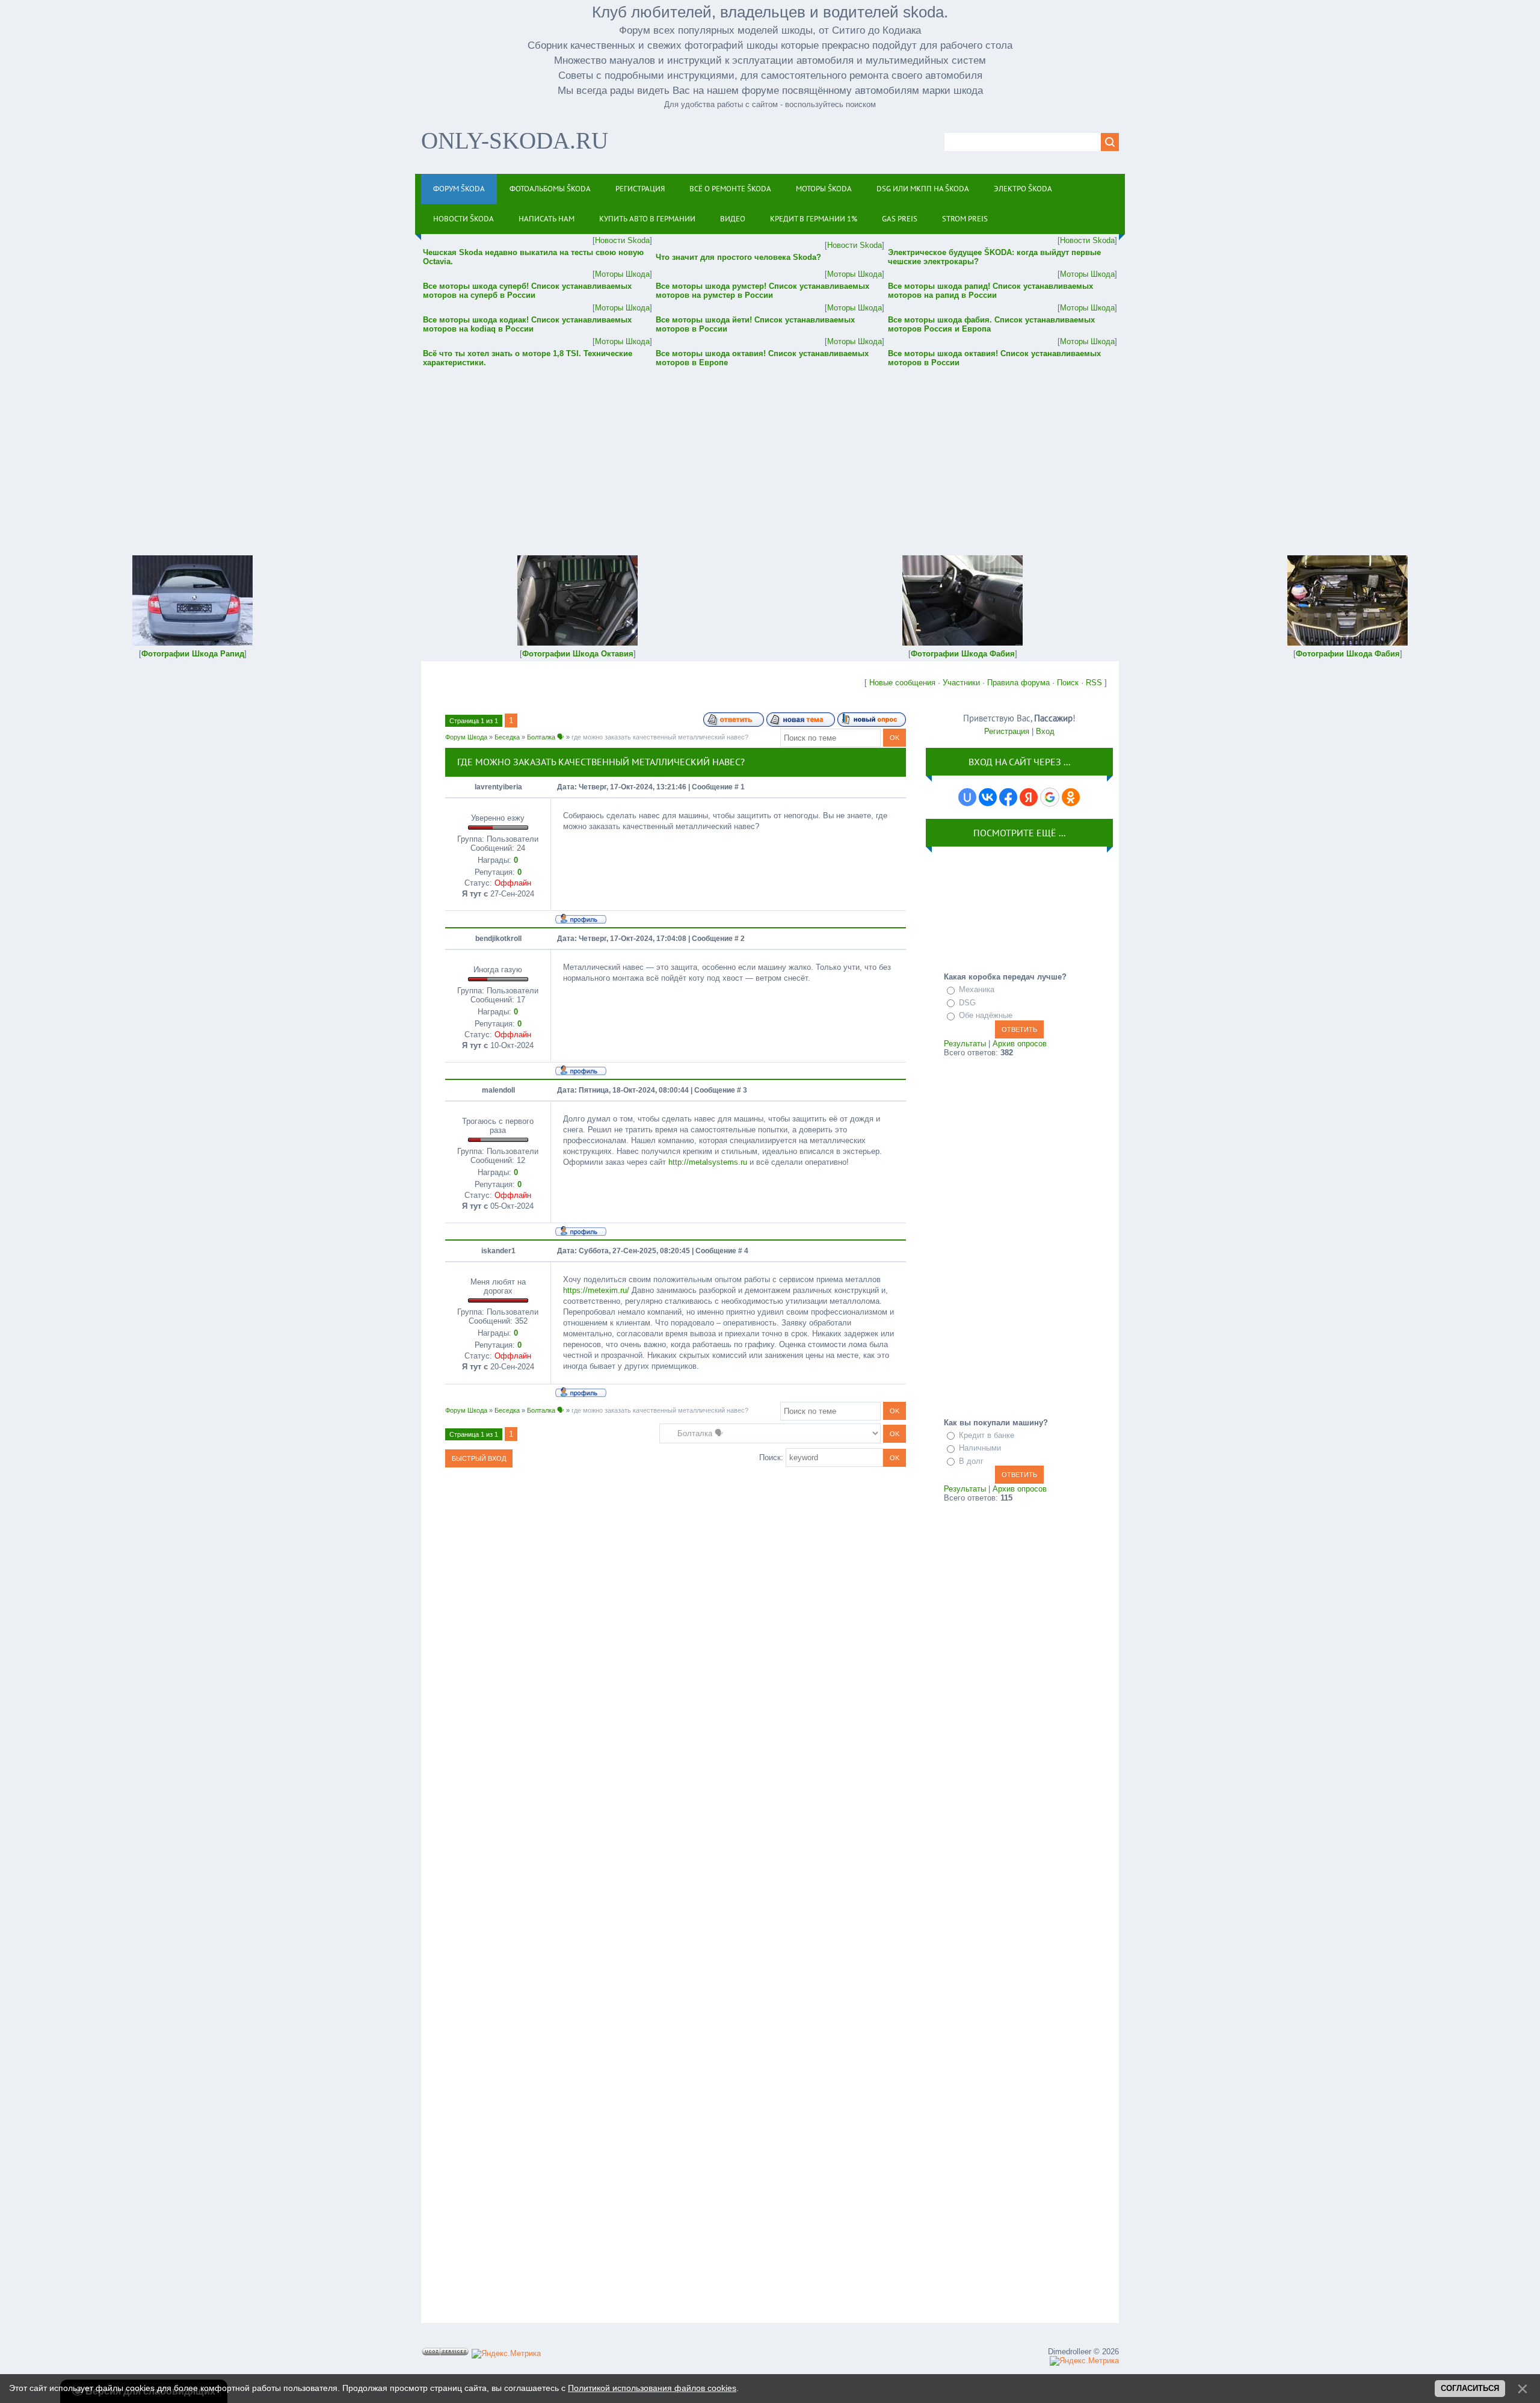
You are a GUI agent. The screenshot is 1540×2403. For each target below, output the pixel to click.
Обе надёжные (986, 1015)
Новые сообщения (902, 683)
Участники (961, 683)
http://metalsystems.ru (708, 1162)
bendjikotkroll (498, 939)
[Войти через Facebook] (1008, 797)
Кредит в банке (987, 1435)
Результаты (965, 1044)
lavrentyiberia (498, 787)
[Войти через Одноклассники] (1071, 797)
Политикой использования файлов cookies (652, 2388)
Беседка (507, 737)
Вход (1045, 731)
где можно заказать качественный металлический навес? (660, 737)
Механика (977, 989)
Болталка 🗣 (546, 737)
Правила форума (1018, 683)
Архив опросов (1020, 1044)
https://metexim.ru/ (596, 1290)
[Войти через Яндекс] (1029, 797)
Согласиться (1470, 2388)
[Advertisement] (770, 453)
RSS (1094, 683)
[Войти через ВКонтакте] (988, 797)
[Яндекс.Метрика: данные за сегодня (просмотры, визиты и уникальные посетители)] (506, 2354)
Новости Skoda (622, 240)
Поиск (1068, 683)
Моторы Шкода (622, 274)
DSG (967, 1003)
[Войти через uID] (967, 797)
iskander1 (498, 1251)
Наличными (980, 1448)
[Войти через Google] (1050, 797)
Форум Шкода (466, 737)
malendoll (498, 1090)
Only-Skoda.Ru (515, 140)
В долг (971, 1461)
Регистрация (1007, 731)
